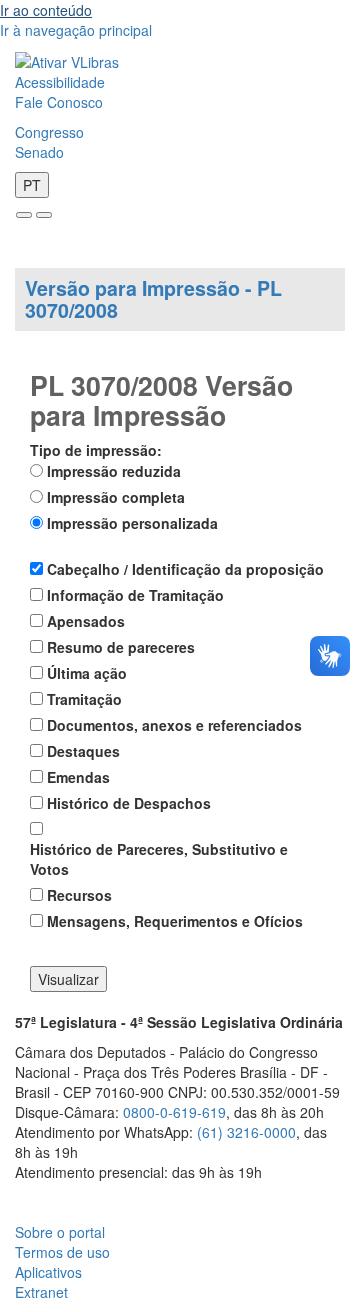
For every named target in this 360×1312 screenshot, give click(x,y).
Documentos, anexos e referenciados (174, 725)
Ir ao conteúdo (46, 10)
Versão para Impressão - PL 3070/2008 (153, 299)
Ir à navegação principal (76, 30)
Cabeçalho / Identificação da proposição (185, 569)
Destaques (83, 751)
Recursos (79, 895)
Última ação (87, 673)
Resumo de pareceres (121, 647)
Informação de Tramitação (135, 595)
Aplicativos (48, 1272)
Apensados (86, 621)
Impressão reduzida (114, 471)
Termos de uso (62, 1252)
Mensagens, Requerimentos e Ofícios (175, 921)
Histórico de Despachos (129, 803)
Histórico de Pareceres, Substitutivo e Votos (159, 859)
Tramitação (84, 699)
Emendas (78, 777)
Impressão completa (116, 497)
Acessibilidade (60, 82)
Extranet (41, 1292)
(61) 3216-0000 (246, 1132)
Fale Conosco (59, 102)
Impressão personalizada (132, 523)
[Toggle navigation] (24, 215)
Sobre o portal (60, 1232)
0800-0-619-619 (174, 1112)
